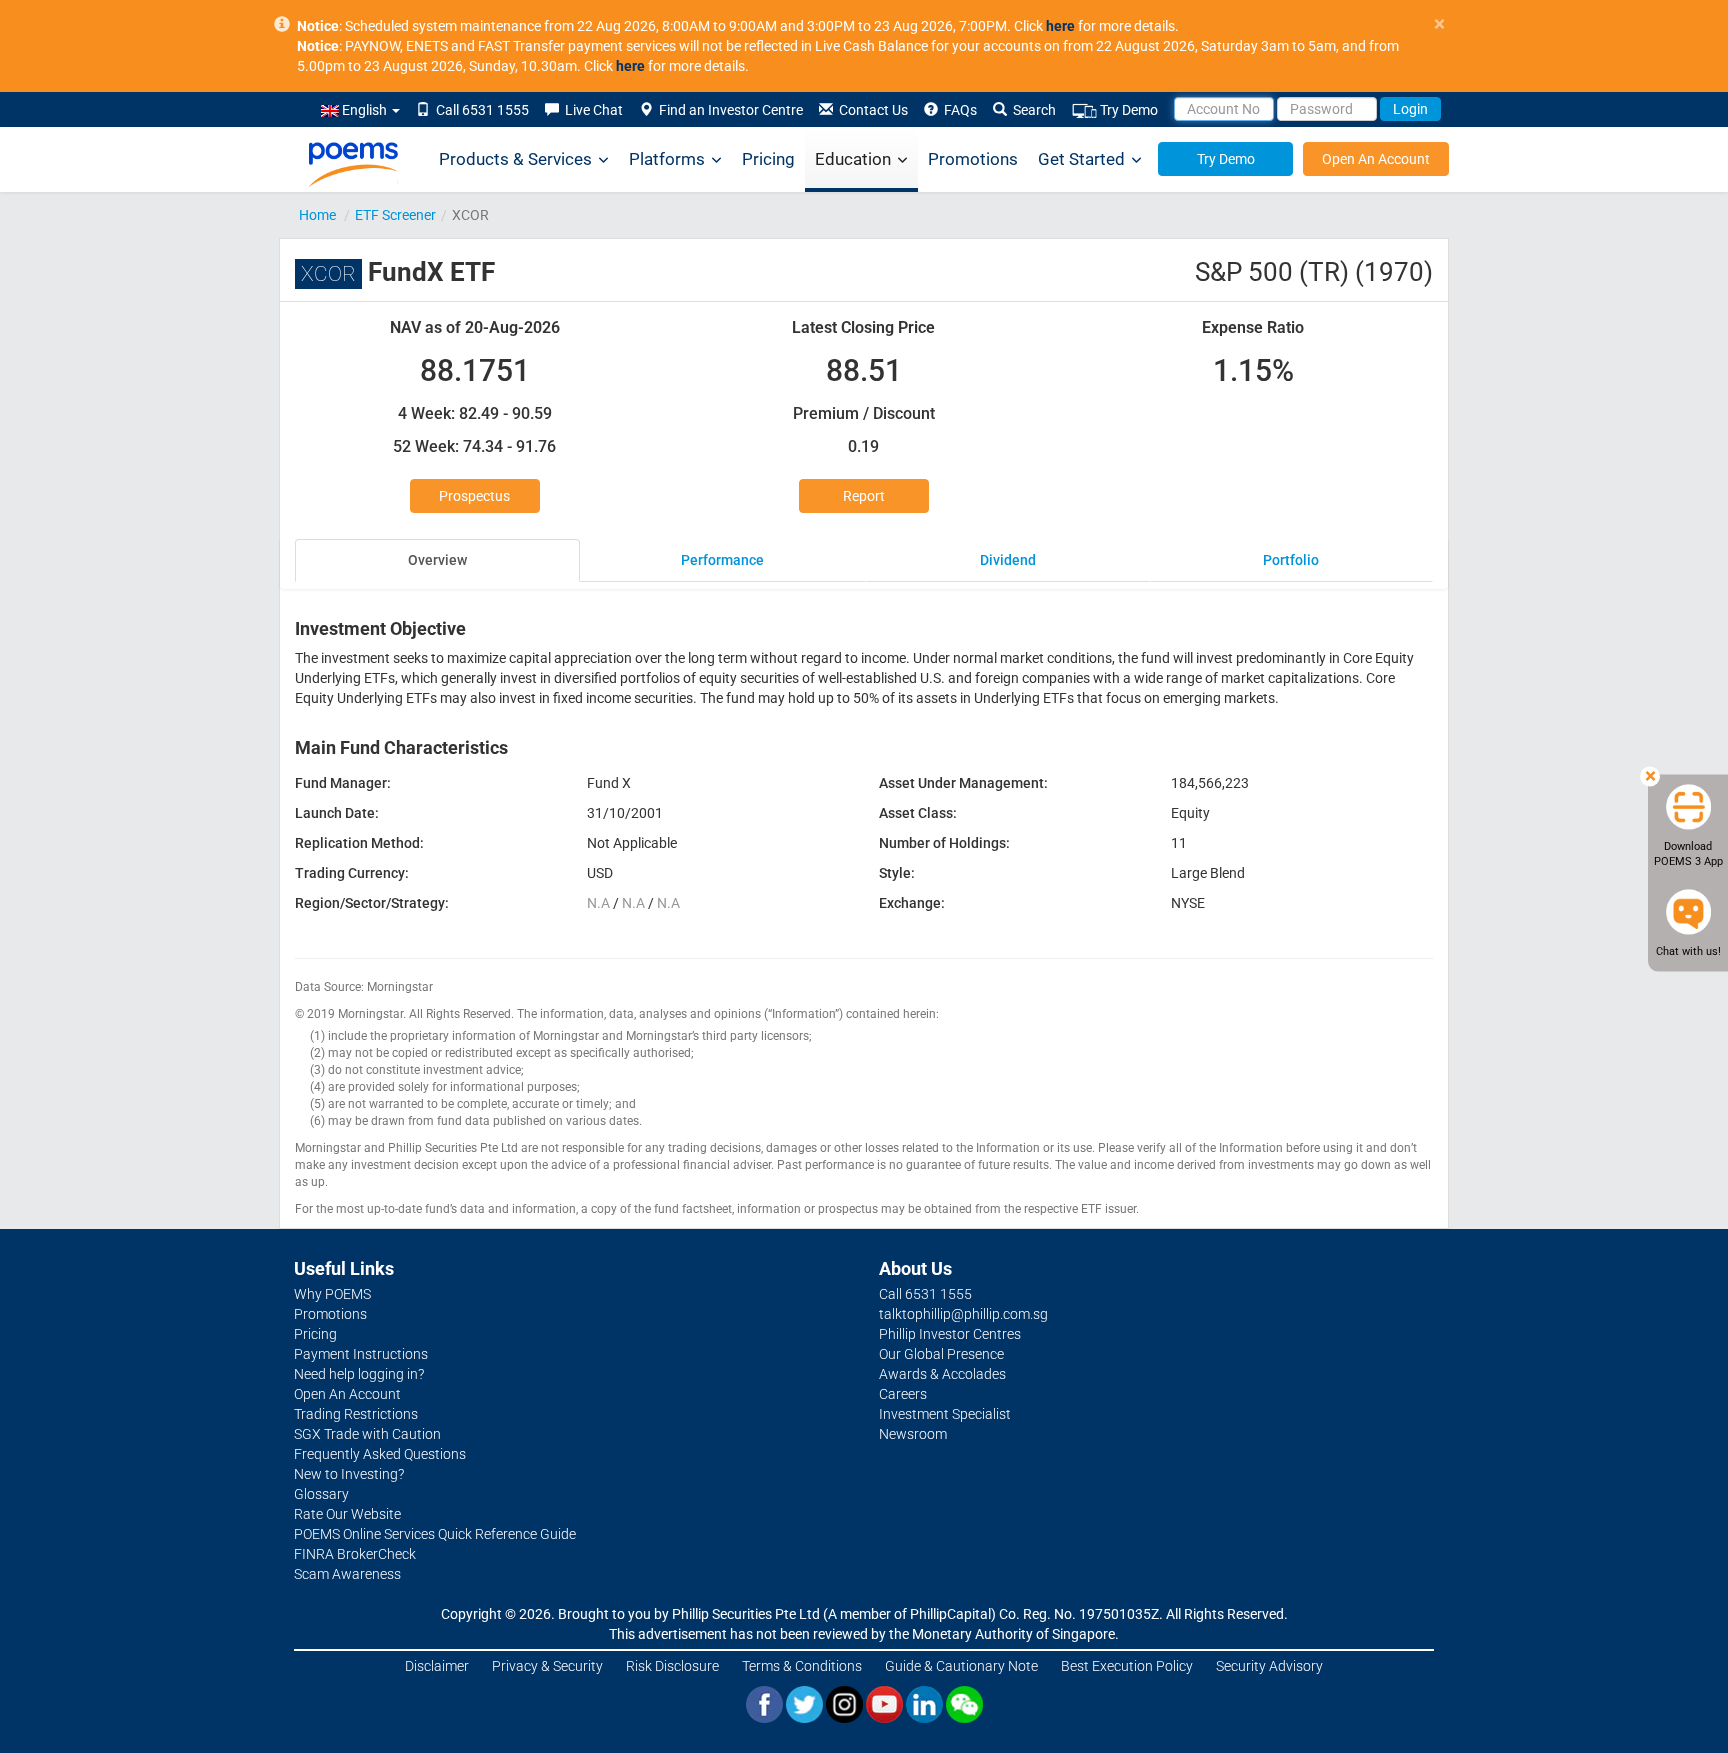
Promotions (973, 159)
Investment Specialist (945, 1414)
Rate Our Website (347, 1514)
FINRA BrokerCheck (355, 1554)
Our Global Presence (941, 1354)
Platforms (667, 159)
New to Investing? (349, 1474)
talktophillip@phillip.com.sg (963, 1314)
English (364, 110)
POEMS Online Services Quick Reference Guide (435, 1534)
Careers (903, 1394)
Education (853, 159)
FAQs (957, 110)
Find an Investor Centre (728, 110)
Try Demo (1127, 110)
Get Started (1081, 159)
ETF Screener (395, 215)
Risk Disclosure (672, 1666)
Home (317, 215)
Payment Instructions (361, 1354)
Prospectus (474, 496)
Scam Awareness (347, 1574)
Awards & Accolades (942, 1374)
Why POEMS (332, 1294)
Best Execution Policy (1127, 1666)
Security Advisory (1269, 1666)
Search (1031, 110)
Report (864, 496)
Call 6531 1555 (479, 110)
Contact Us (870, 110)
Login (1410, 109)
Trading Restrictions (356, 1414)
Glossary (321, 1494)
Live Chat (591, 110)
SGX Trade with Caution (367, 1434)
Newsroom (913, 1434)
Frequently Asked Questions (380, 1454)
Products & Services (515, 159)
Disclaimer (437, 1666)
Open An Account (1376, 159)
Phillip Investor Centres (950, 1334)
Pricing (768, 159)
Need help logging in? (359, 1374)
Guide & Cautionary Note (961, 1666)
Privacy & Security (547, 1666)
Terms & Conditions (802, 1666)
